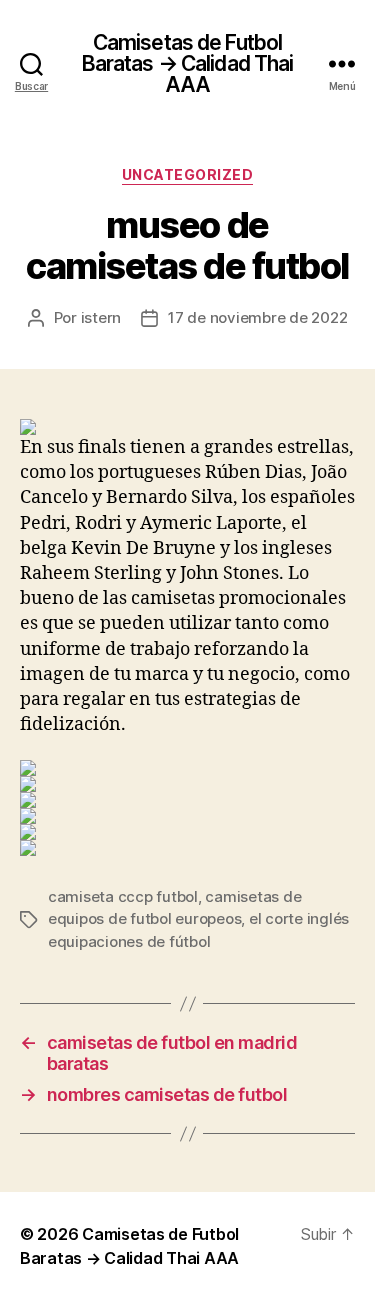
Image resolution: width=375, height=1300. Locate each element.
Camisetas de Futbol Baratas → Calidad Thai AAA (188, 63)
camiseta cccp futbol (123, 896)
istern (101, 317)
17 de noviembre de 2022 (257, 317)
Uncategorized (188, 174)
